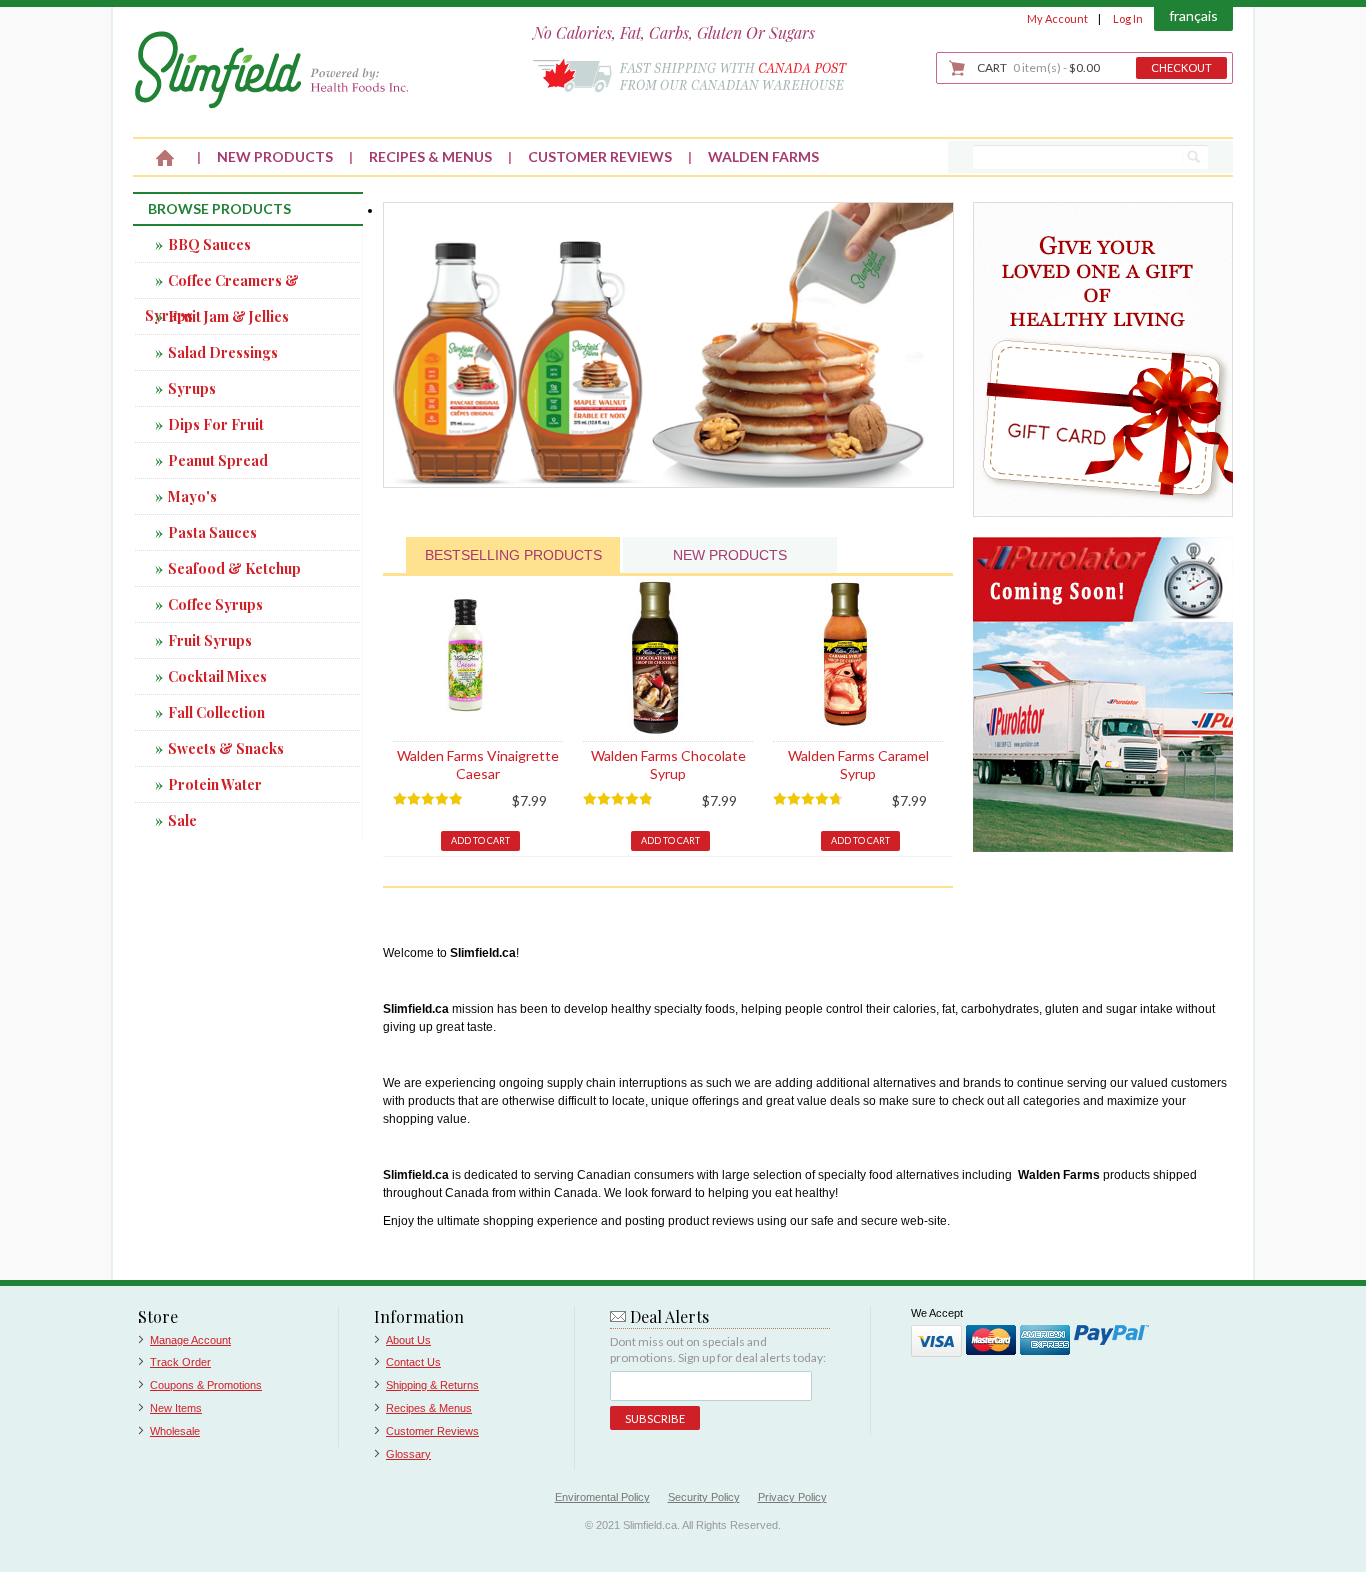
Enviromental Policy (602, 1497)
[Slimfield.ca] (271, 69)
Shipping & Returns (432, 1385)
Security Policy (704, 1497)
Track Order (180, 1362)
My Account (1057, 18)
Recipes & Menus (429, 1408)
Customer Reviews (432, 1431)
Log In (1128, 18)
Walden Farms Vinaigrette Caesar (478, 764)
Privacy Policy (792, 1497)
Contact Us (413, 1362)
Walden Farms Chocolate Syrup (668, 764)
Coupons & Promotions (206, 1385)
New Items (176, 1408)
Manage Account (190, 1340)
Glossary (408, 1454)
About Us (408, 1340)
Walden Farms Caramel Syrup (858, 764)
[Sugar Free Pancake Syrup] (668, 210)
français (1193, 15)
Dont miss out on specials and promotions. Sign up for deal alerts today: (718, 1349)
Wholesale (175, 1431)
